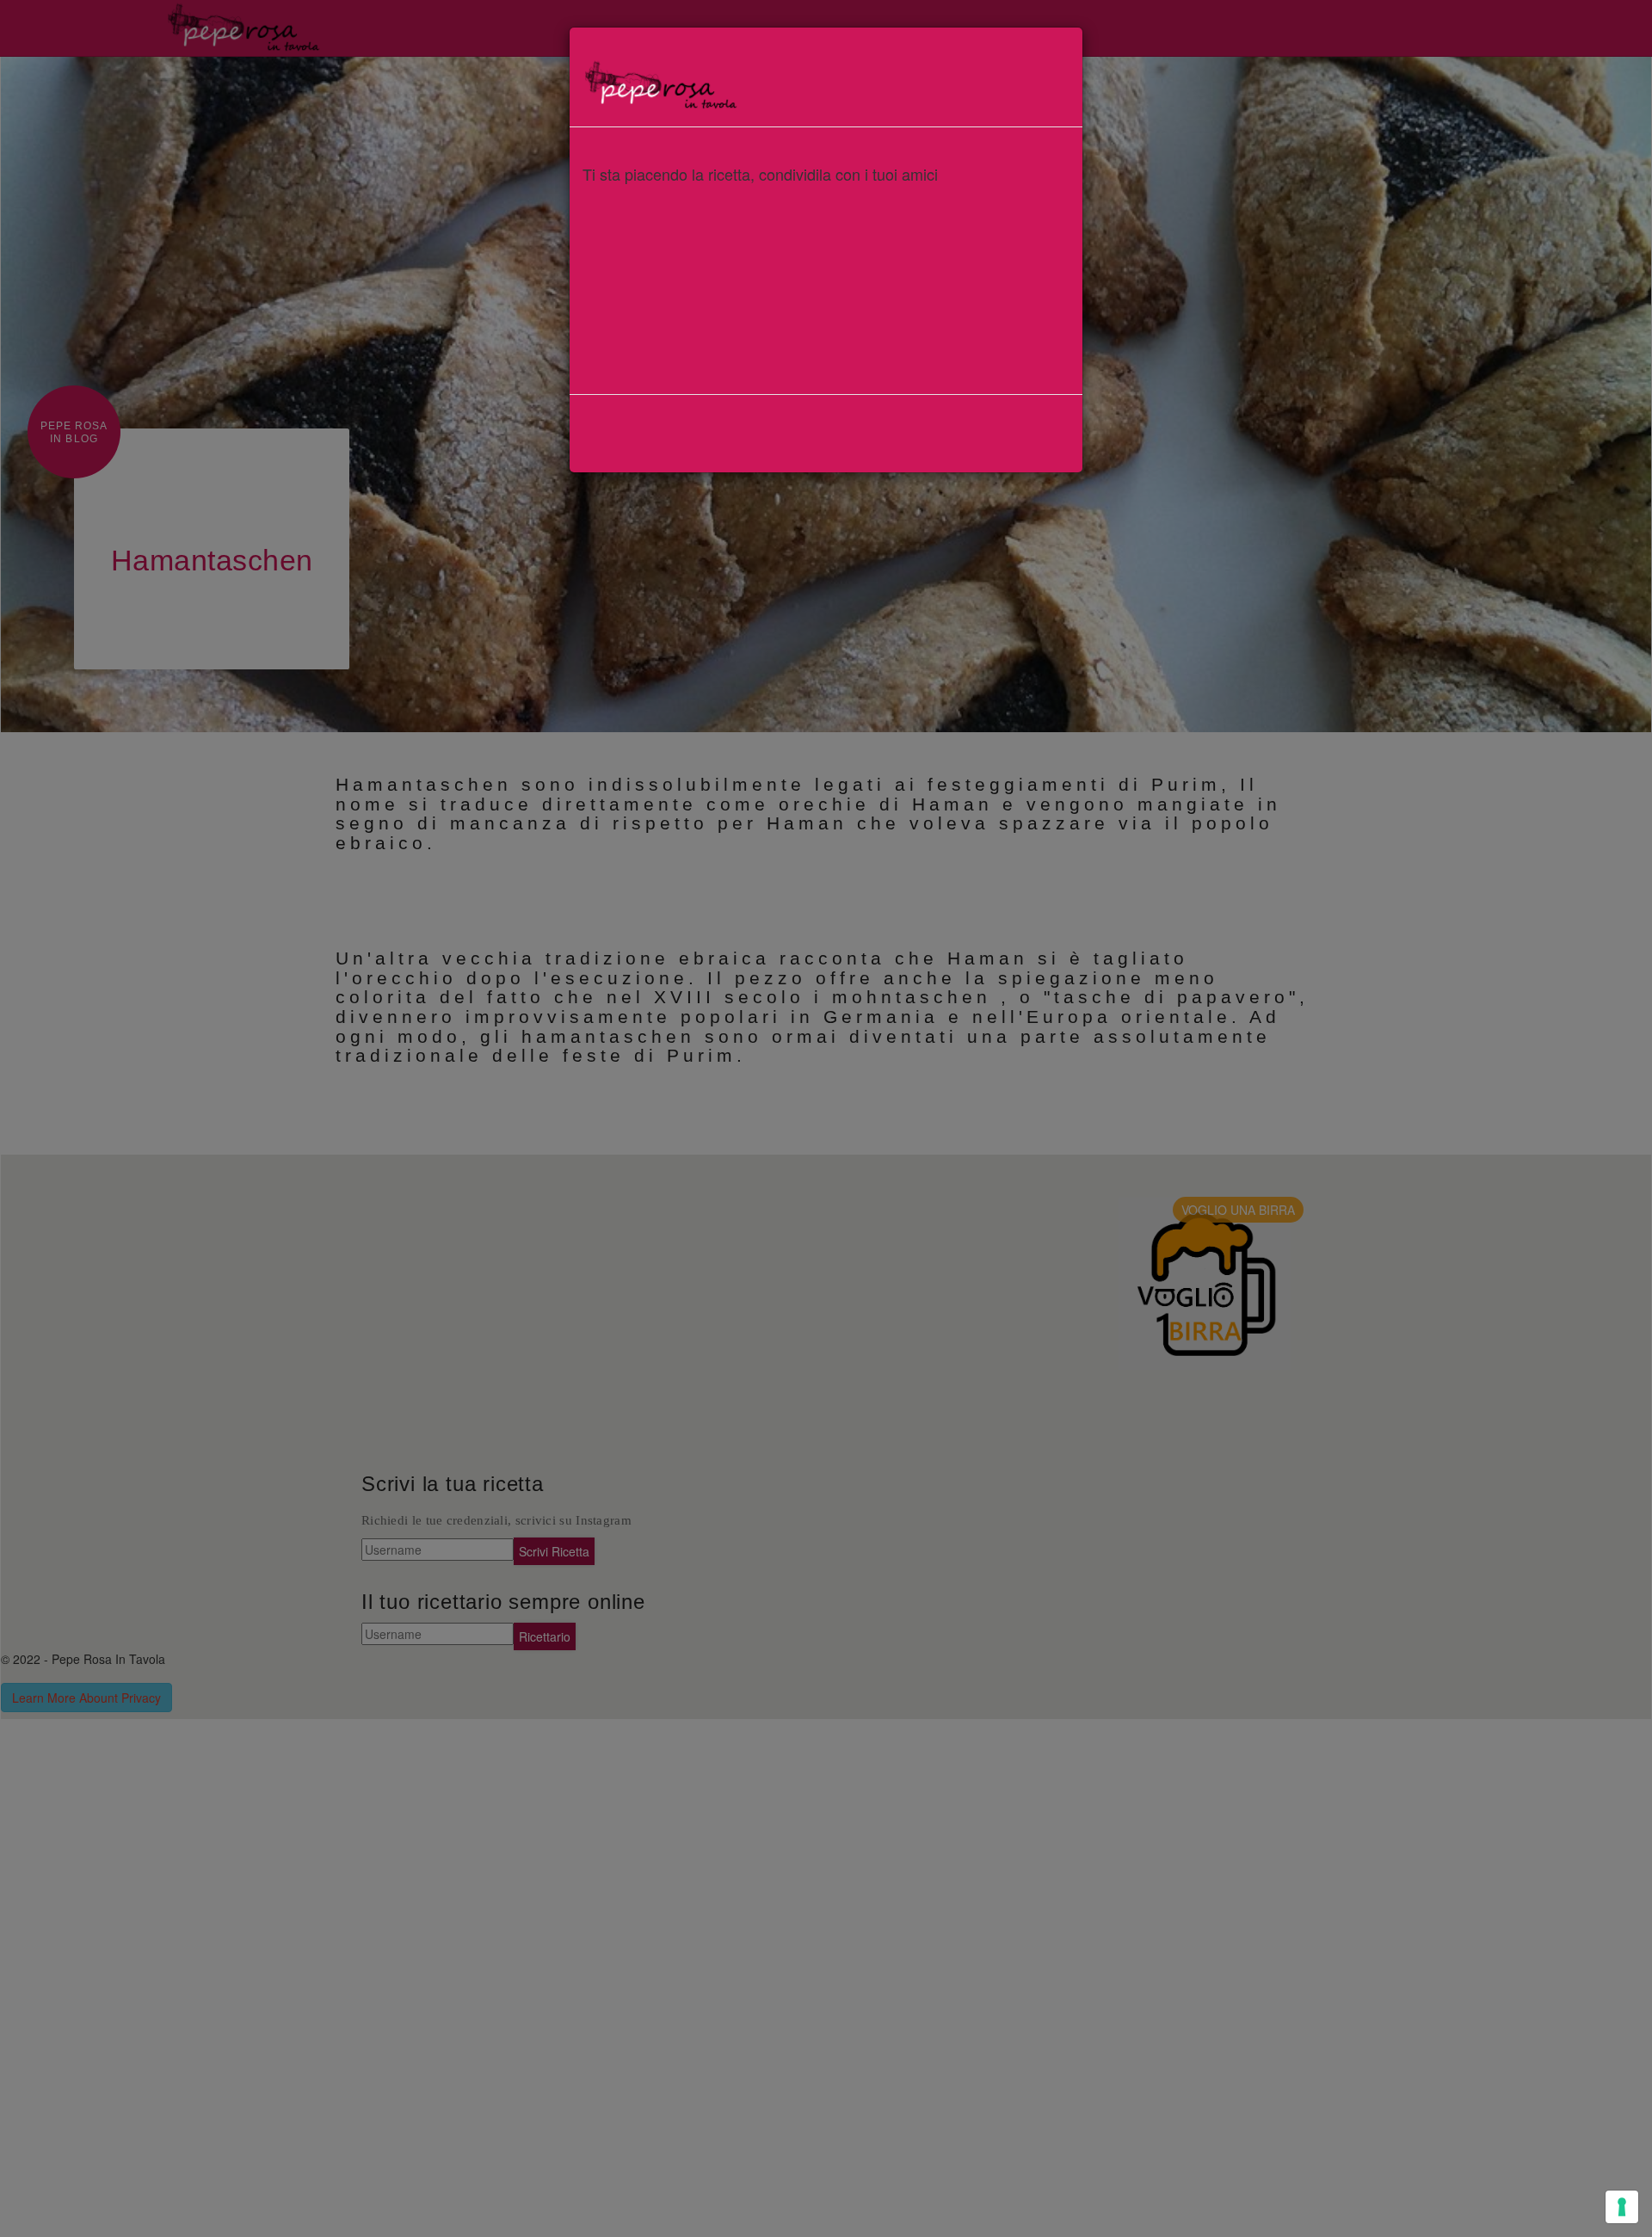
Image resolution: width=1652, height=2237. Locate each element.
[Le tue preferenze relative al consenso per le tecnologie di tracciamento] (1622, 2207)
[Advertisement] (826, 312)
